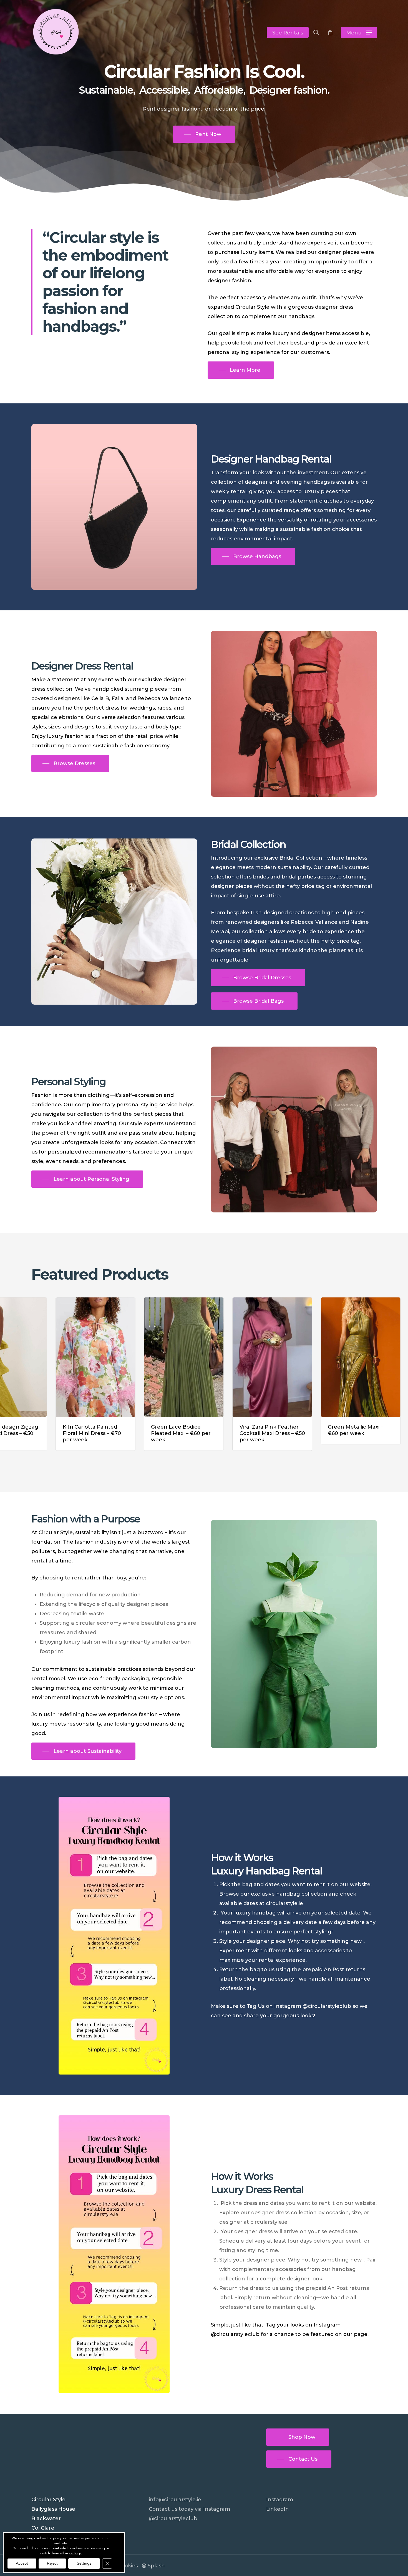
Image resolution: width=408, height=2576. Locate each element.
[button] (359, 32)
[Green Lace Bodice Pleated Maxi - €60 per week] (84, 1357)
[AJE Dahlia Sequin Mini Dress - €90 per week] (350, 1357)
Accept (22, 2563)
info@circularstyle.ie (175, 2500)
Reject (52, 2563)
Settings (84, 2563)
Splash (156, 2566)
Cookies (128, 2566)
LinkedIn (278, 2509)
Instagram (280, 2500)
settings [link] (75, 2553)
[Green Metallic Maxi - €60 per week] (261, 1357)
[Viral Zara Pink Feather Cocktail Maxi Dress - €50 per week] (173, 1357)
